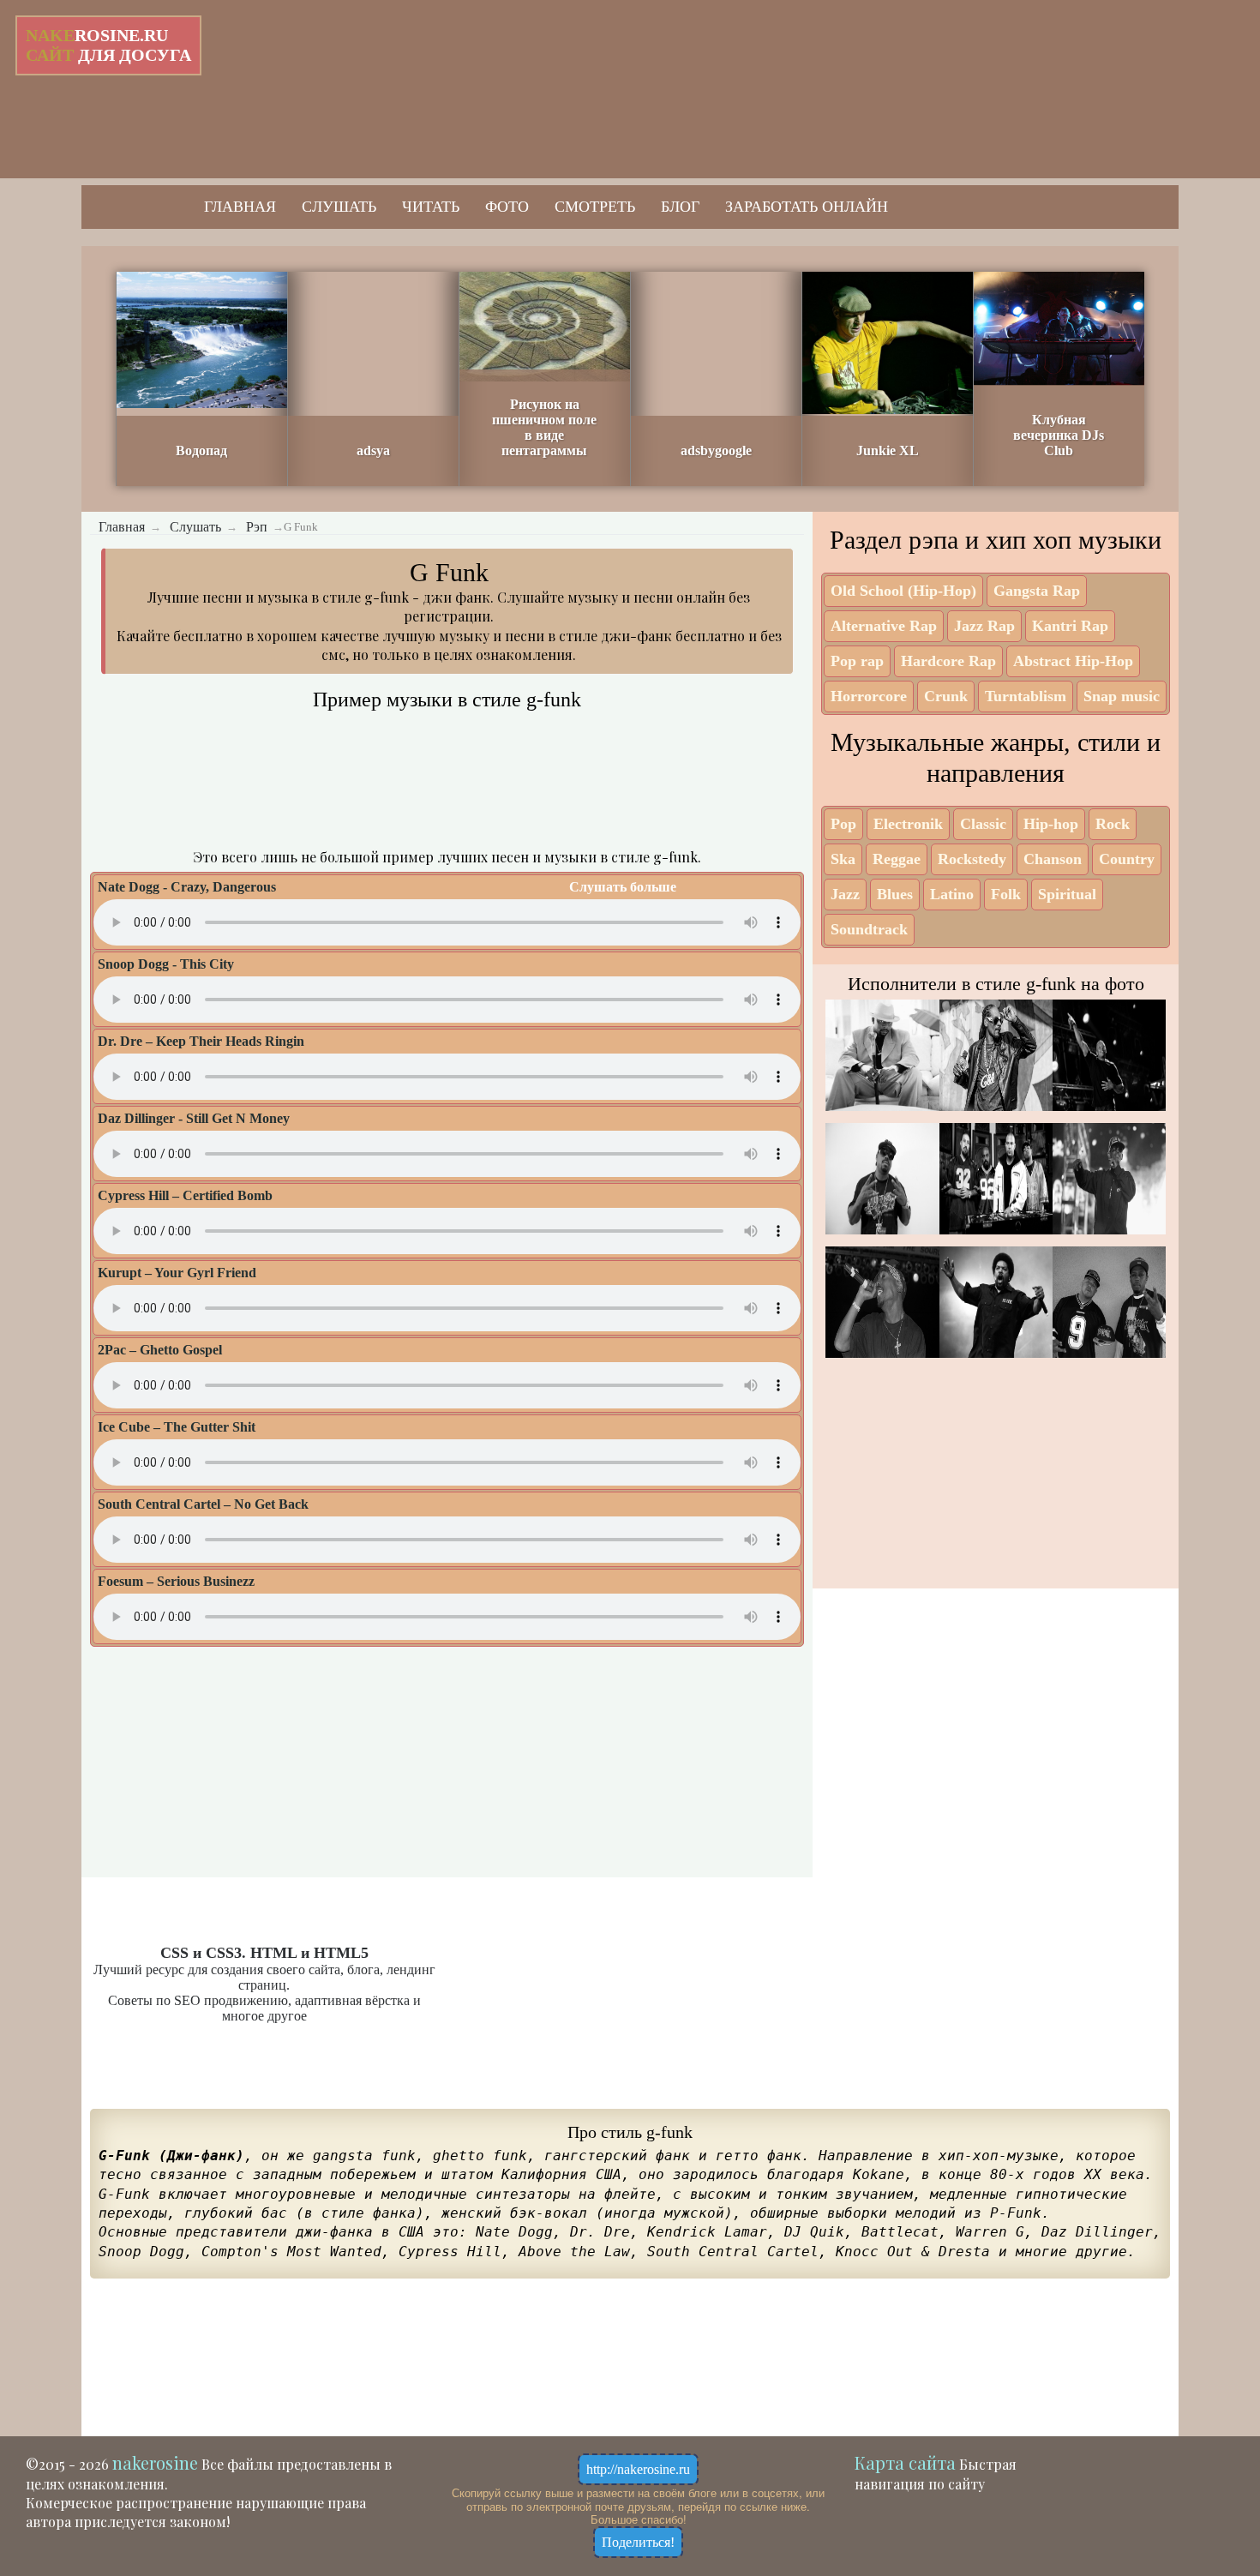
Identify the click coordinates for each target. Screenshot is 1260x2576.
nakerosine (155, 2462)
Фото (507, 207)
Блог (680, 207)
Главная (240, 207)
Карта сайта (905, 2462)
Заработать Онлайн (807, 207)
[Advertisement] (570, 86)
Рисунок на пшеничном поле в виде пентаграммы (544, 427)
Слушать (339, 207)
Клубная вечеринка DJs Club (1059, 435)
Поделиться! (638, 2542)
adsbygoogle (716, 450)
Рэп (257, 527)
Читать (431, 207)
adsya (373, 450)
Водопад (201, 450)
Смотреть (595, 207)
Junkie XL (888, 450)
